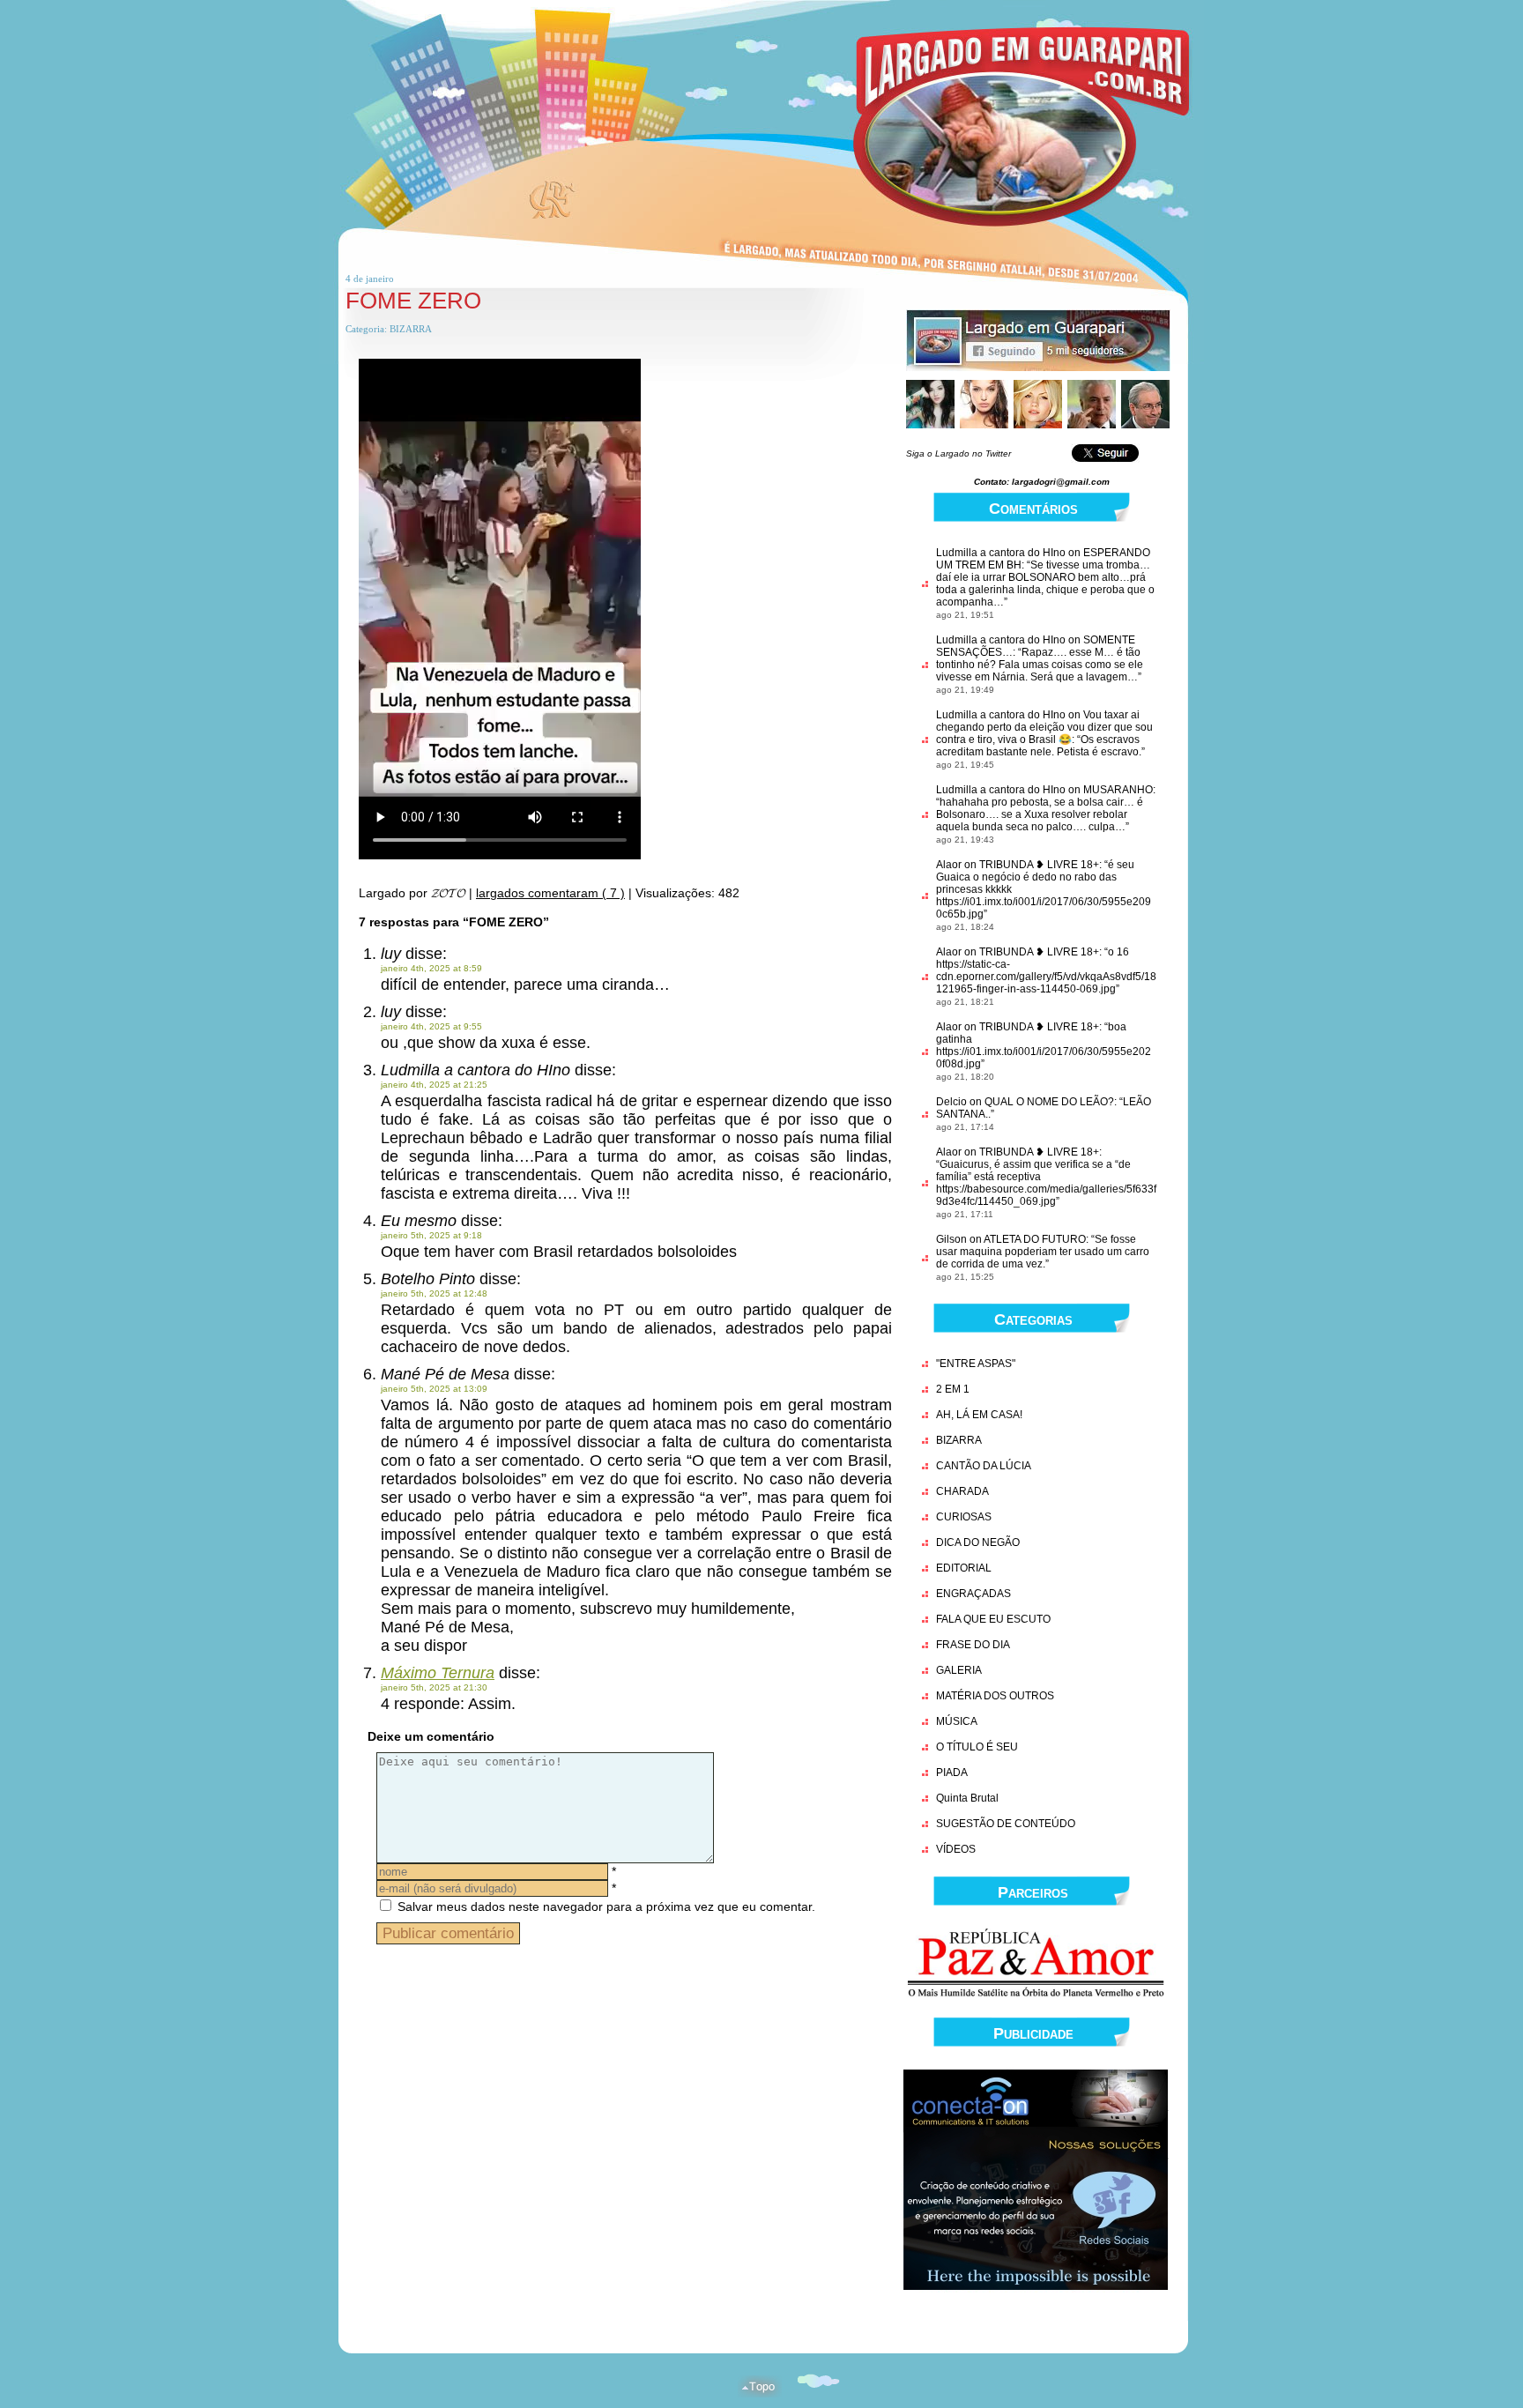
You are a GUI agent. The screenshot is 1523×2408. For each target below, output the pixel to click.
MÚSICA (957, 1721)
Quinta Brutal (967, 1798)
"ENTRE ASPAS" (976, 1364)
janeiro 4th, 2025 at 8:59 (431, 968)
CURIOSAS (964, 1517)
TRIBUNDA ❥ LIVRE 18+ (1039, 865)
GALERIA (959, 1670)
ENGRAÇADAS (973, 1594)
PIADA (952, 1773)
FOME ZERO (413, 301)
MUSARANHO (1118, 790)
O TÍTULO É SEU (977, 1747)
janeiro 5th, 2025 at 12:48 (434, 1293)
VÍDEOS (956, 1849)
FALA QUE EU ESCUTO (993, 1619)
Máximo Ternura (438, 1673)
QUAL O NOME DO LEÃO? (1049, 1102)
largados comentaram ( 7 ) (550, 893)
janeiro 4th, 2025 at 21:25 (434, 1085)
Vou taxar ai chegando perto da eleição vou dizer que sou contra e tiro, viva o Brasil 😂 (1044, 727)
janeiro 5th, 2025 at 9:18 (431, 1235)
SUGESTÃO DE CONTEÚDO (1006, 1824)
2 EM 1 (953, 1389)
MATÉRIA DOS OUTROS (995, 1696)
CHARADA (962, 1491)
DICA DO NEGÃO (978, 1542)
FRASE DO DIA (973, 1645)
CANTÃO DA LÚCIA (984, 1466)
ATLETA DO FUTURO (1035, 1239)
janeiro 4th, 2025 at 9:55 (431, 1026)
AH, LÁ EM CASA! (979, 1415)
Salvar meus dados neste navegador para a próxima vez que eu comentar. (606, 1906)
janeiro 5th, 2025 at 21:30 (434, 1687)
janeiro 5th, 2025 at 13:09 (434, 1389)
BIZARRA (411, 329)
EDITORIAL (964, 1568)
